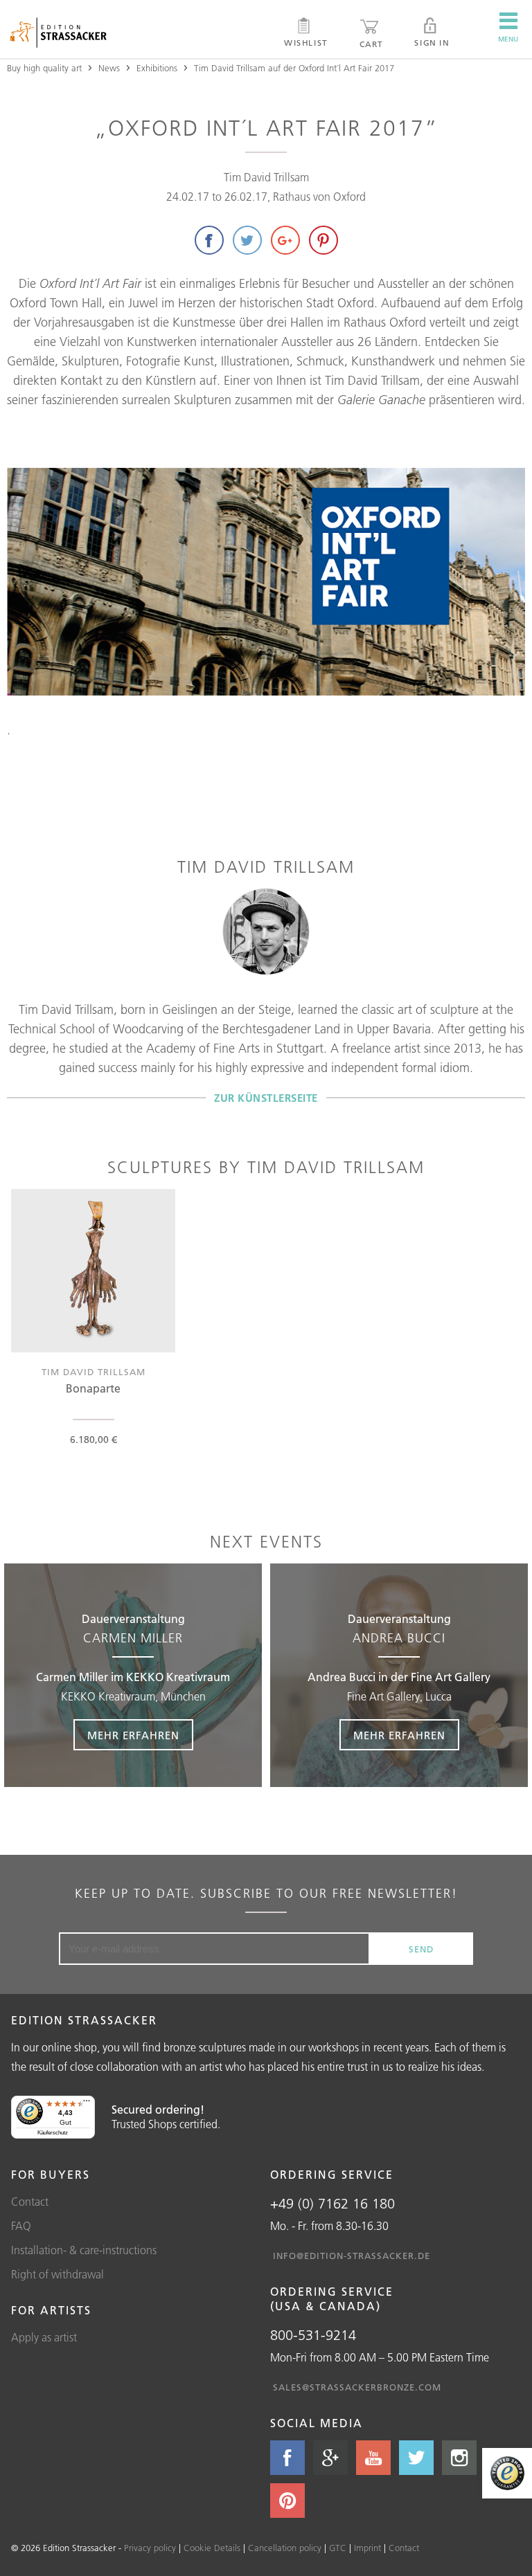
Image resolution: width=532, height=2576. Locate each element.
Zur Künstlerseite (266, 1098)
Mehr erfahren (133, 1735)
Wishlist (306, 43)
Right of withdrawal (57, 2274)
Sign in (432, 43)
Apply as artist (44, 2337)
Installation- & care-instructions (84, 2250)
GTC (338, 2548)
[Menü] (87, 2104)
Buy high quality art (44, 68)
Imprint (367, 2548)
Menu (508, 39)
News (109, 68)
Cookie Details (212, 2548)
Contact (30, 2202)
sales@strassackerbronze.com (357, 2387)
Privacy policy (150, 2548)
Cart (371, 44)
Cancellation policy (285, 2548)
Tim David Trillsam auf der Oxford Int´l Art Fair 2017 (294, 68)
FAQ (21, 2226)
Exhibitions (157, 68)
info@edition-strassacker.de (352, 2256)
